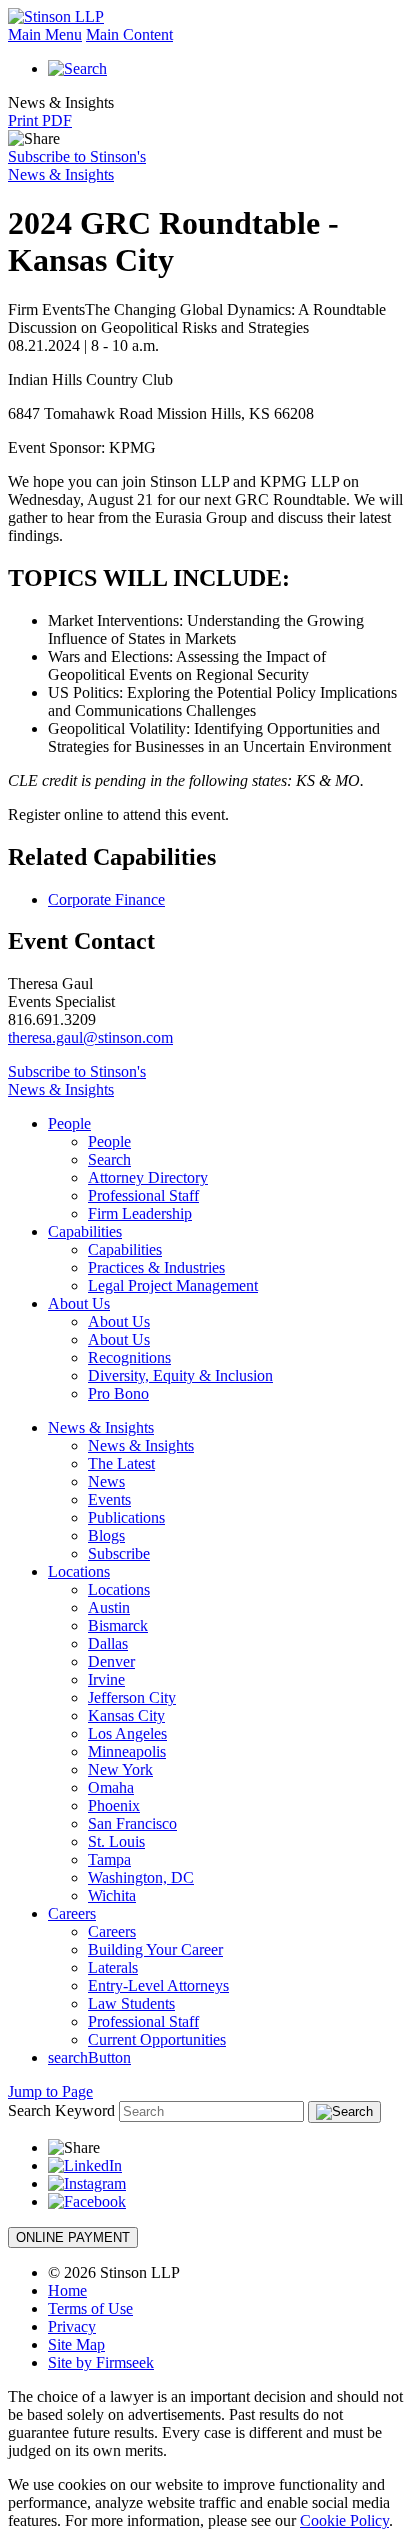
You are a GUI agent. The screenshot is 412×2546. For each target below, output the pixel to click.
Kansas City (126, 1715)
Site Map (76, 2344)
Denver (111, 1661)
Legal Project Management (173, 1285)
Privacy (72, 2326)
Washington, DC (141, 1877)
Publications (126, 1517)
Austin (109, 1607)
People (69, 1123)
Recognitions (129, 1357)
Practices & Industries (156, 1267)
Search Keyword (61, 2110)
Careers (72, 1913)
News (106, 1481)
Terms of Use (90, 2308)
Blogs (106, 1535)
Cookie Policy (344, 2520)
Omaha (111, 1787)
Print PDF (40, 120)
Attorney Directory (148, 1177)
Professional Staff (143, 1195)
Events (109, 1499)
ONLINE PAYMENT (73, 2237)
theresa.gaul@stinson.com (90, 1037)
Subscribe (119, 1553)
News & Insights (101, 1427)
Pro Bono (118, 1393)
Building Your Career (155, 1949)
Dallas (108, 1643)
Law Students (131, 2003)
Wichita (112, 1895)
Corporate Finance (106, 899)
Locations (79, 1571)
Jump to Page (50, 2091)
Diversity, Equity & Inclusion (180, 1375)
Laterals (113, 1967)
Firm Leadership (140, 1213)
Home (67, 2290)
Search (109, 1159)
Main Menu (45, 34)
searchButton (89, 2057)
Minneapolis (127, 1751)
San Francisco (132, 1823)
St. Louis (116, 1841)
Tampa (109, 1859)
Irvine (106, 1679)
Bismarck (118, 1625)
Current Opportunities (157, 2039)
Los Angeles (127, 1733)
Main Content (129, 34)
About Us (79, 1303)
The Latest (121, 1463)
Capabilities (85, 1231)
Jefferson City (132, 1697)
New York (120, 1769)
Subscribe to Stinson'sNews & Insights (77, 165)
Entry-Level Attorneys (158, 1985)
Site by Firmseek (101, 2362)
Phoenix (114, 1805)
